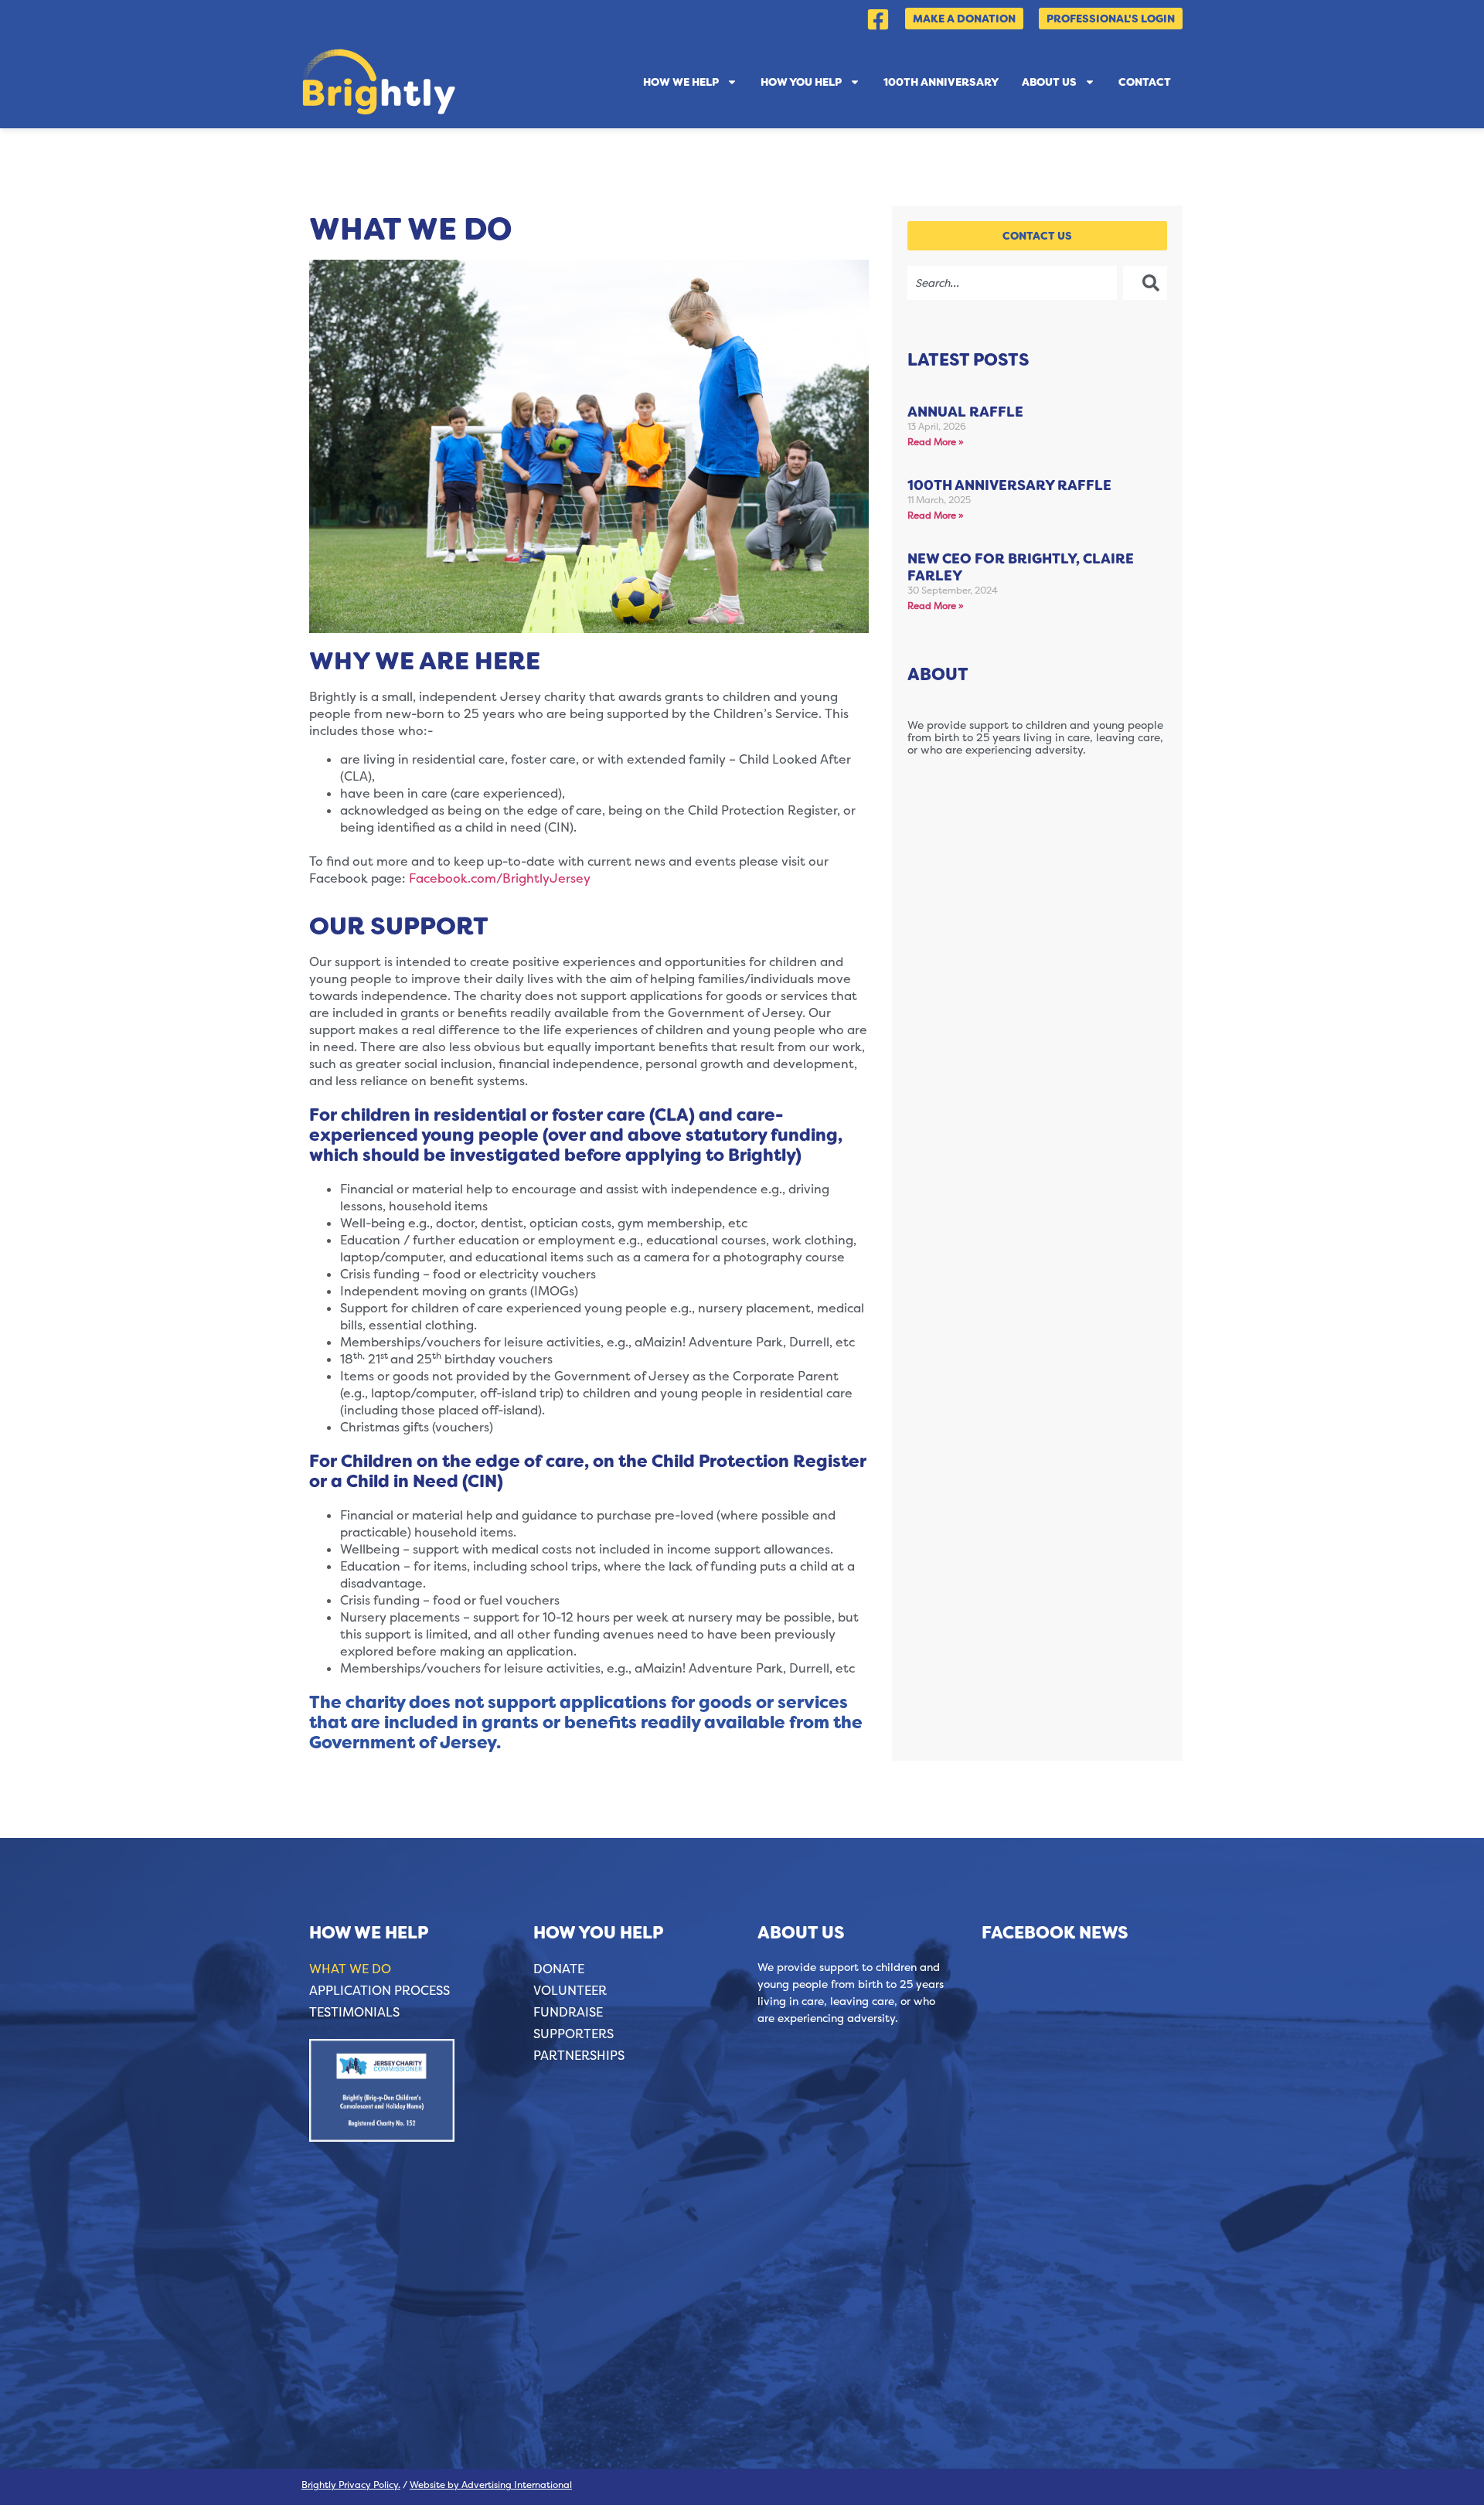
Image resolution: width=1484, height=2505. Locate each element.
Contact (1145, 82)
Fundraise (568, 2012)
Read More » (936, 442)
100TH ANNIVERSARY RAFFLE (1009, 485)
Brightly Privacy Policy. (351, 2485)
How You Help (801, 82)
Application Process (380, 1991)
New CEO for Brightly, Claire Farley (1021, 567)
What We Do (350, 1969)
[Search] (1145, 283)
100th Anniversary (941, 82)
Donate (559, 1969)
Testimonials (354, 2012)
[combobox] (1012, 283)
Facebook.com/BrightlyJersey (500, 878)
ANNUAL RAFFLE (965, 412)
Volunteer (570, 1991)
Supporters (574, 2034)
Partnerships (579, 2056)
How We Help (681, 82)
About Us (1049, 82)
